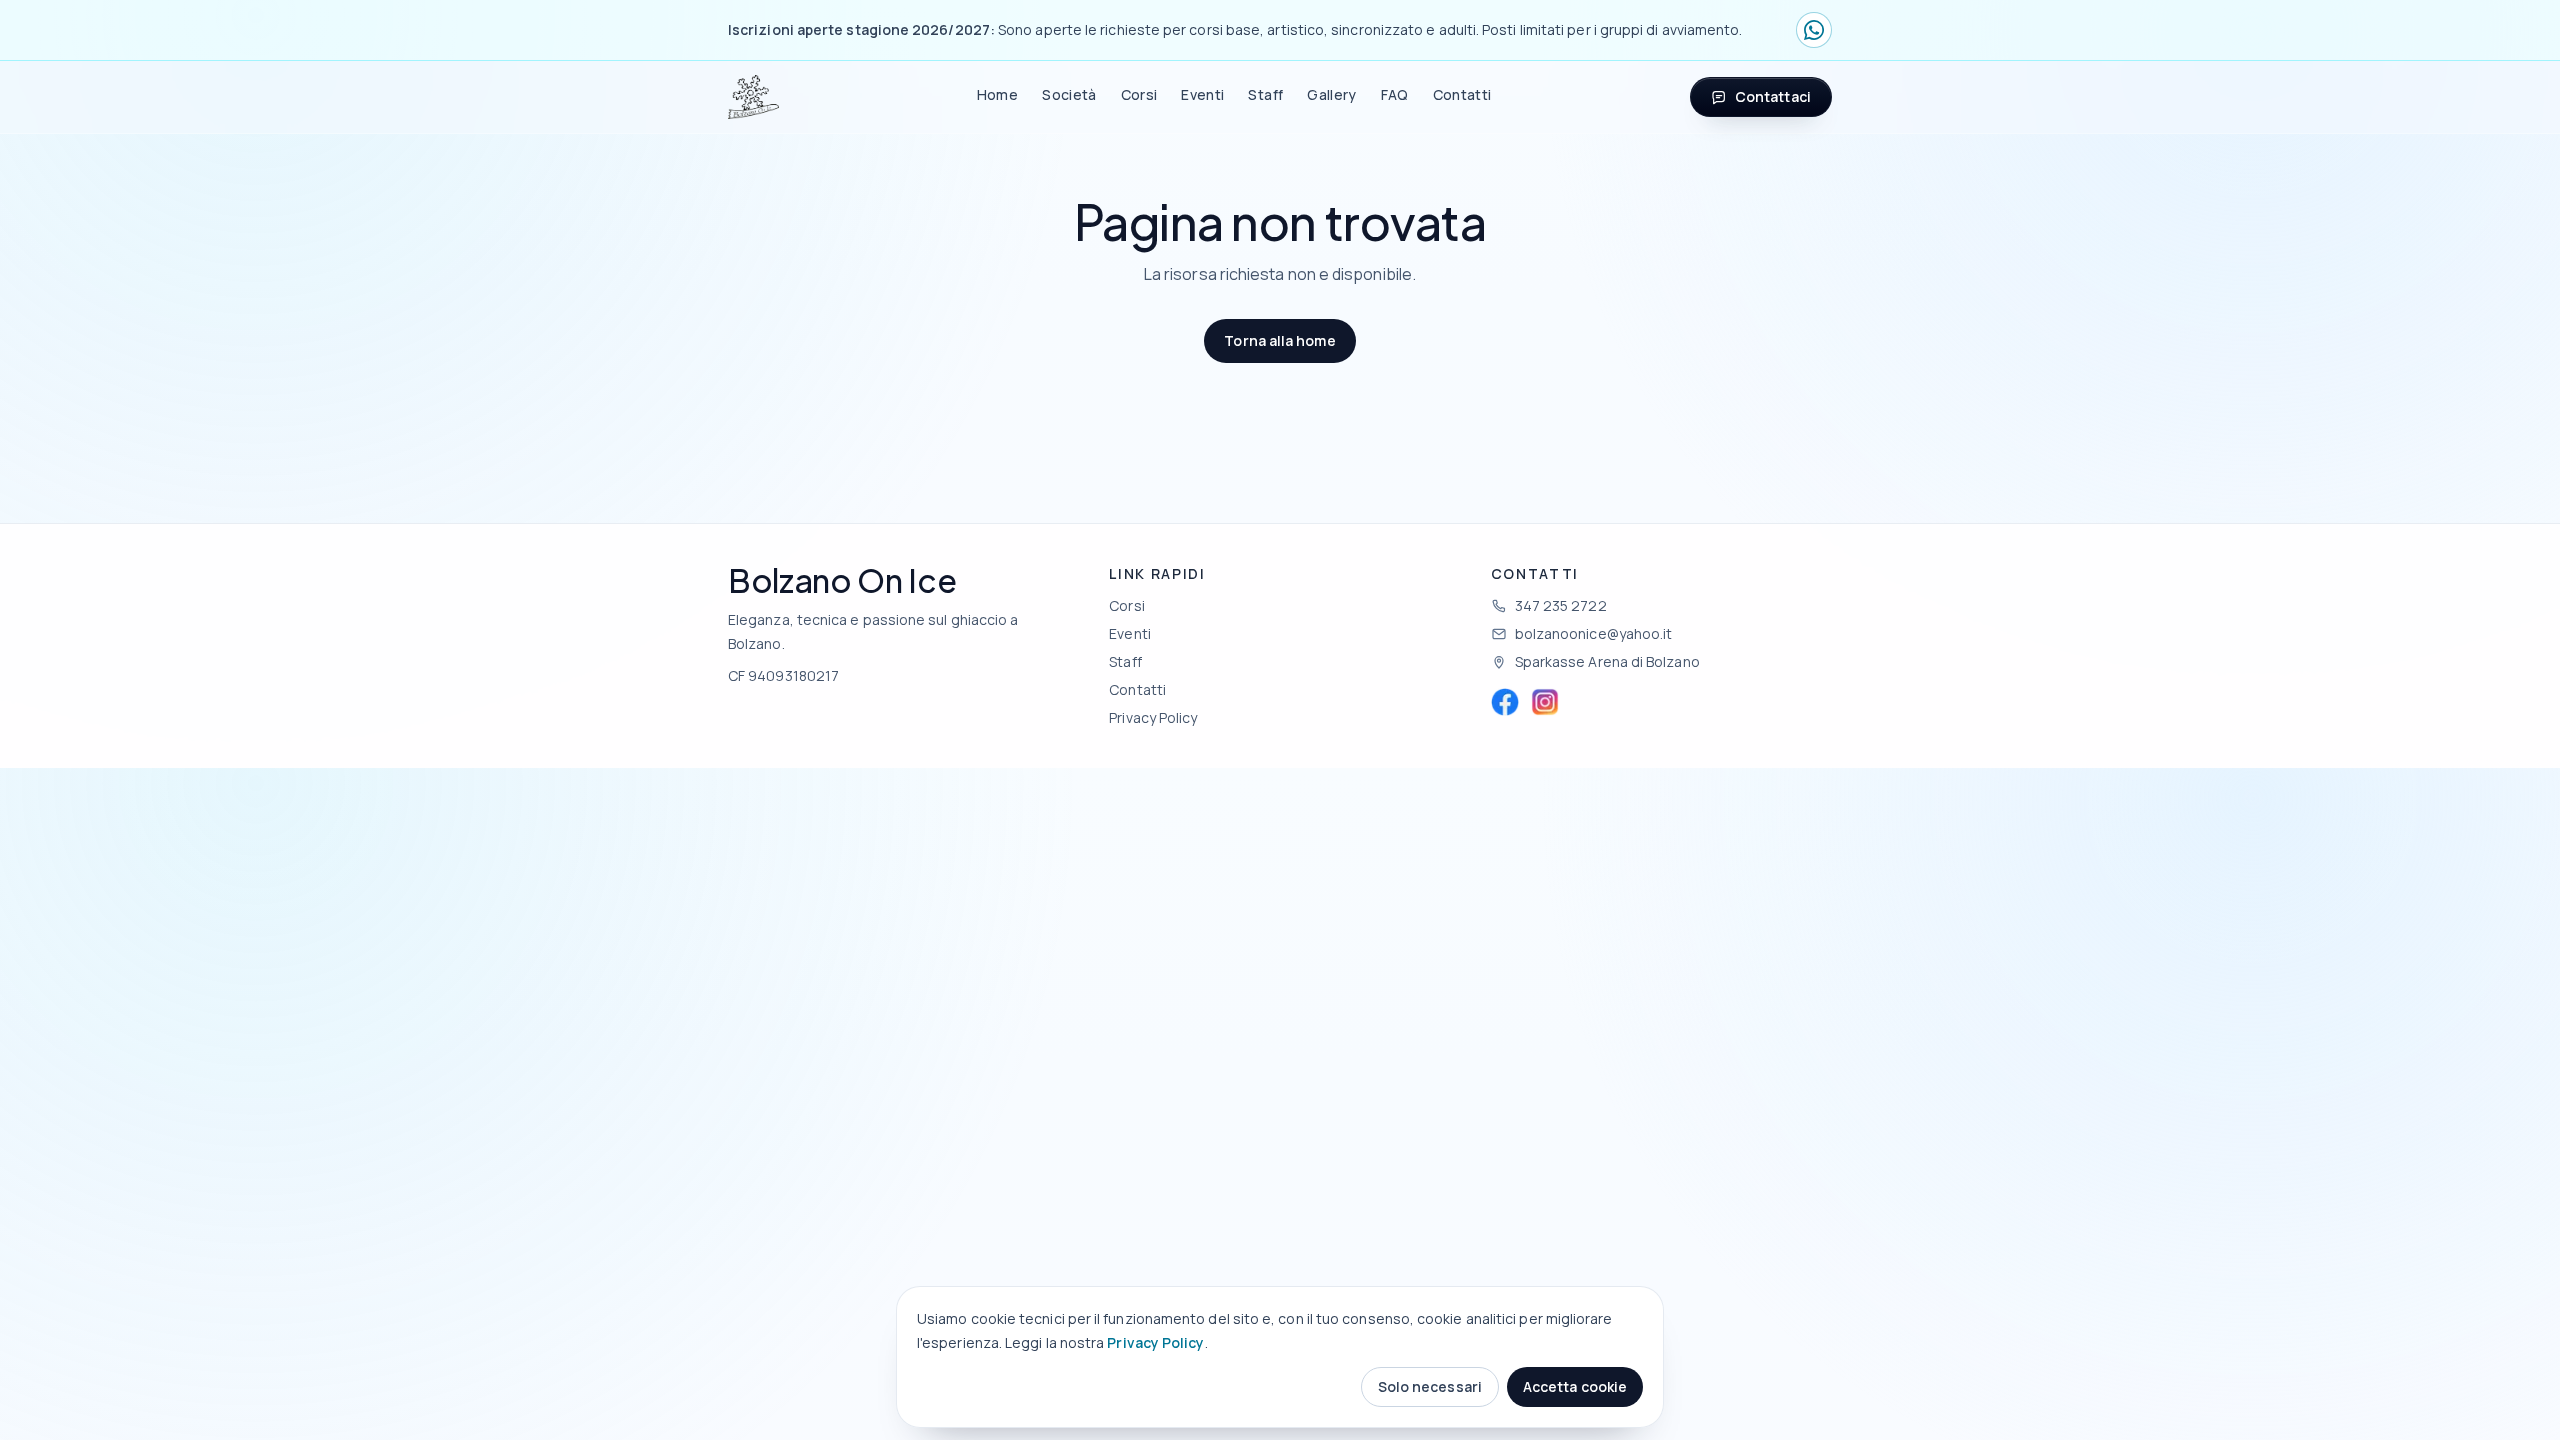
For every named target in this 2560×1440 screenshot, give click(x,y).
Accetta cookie (1575, 1386)
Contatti (1462, 94)
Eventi (1202, 94)
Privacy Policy (1155, 1342)
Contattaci (1773, 96)
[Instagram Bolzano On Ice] (1545, 702)
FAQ (1395, 94)
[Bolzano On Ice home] (753, 97)
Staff (1265, 94)
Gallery (1331, 94)
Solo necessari (1430, 1386)
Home (997, 94)
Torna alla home (1279, 340)
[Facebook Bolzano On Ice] (1505, 702)
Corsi (1139, 94)
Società (1069, 94)
